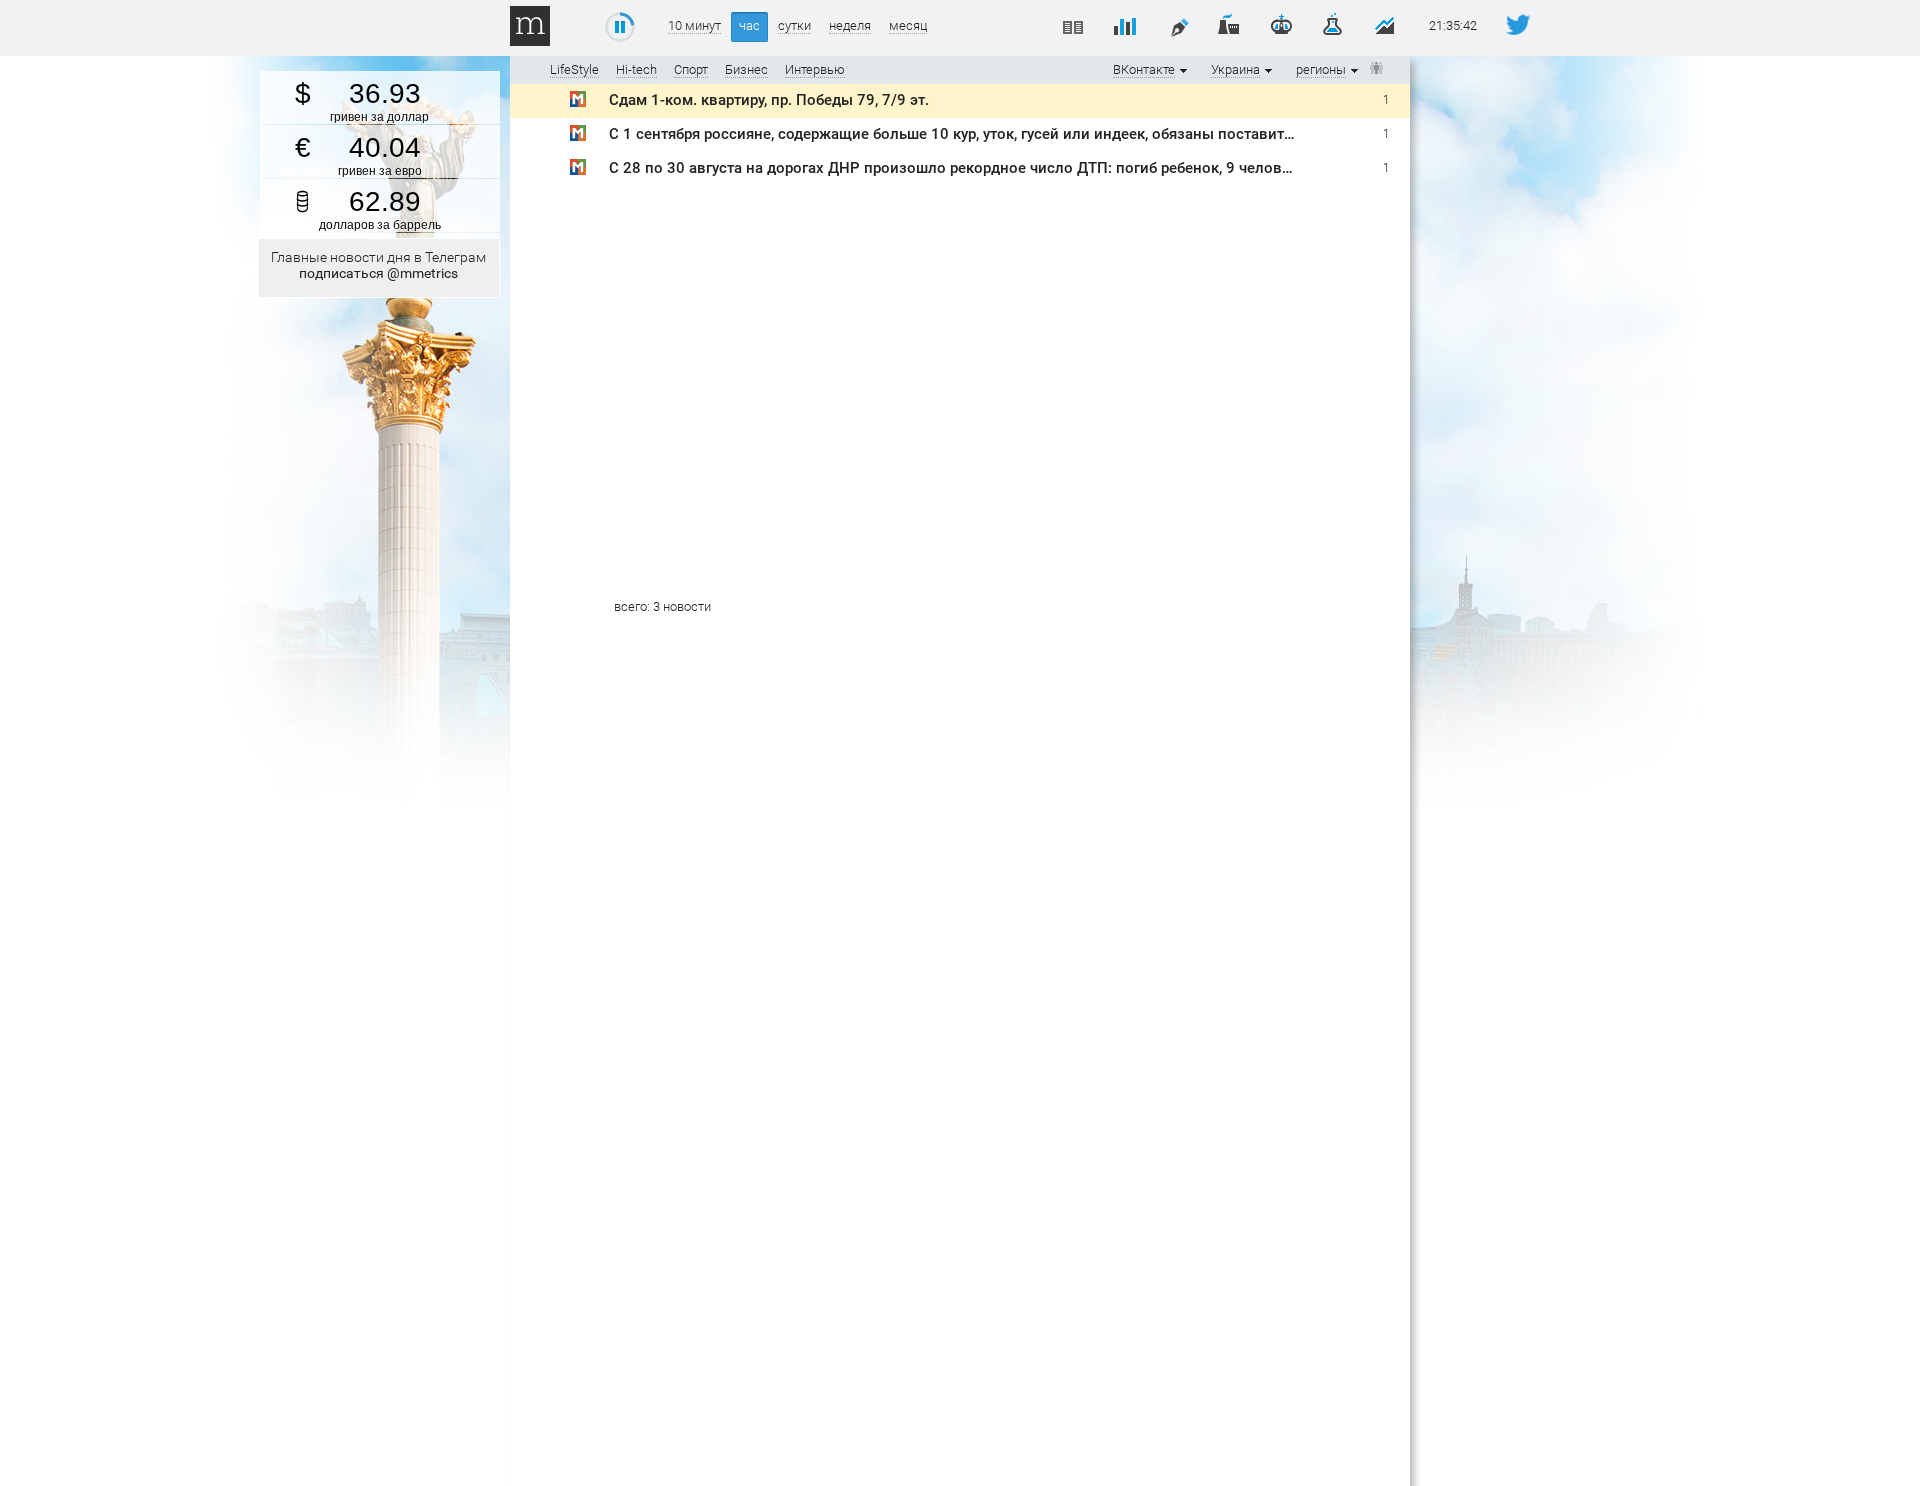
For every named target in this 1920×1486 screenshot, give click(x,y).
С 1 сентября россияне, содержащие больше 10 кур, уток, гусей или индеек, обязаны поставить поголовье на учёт (1018, 134)
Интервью (815, 69)
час (749, 25)
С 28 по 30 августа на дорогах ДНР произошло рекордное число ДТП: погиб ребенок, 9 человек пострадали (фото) (1022, 168)
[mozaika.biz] (578, 102)
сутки (794, 26)
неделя (850, 26)
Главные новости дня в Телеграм (378, 265)
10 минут (694, 26)
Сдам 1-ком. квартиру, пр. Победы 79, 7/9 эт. (769, 100)
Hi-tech (636, 69)
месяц (908, 26)
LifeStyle (574, 69)
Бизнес (746, 69)
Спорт (691, 69)
